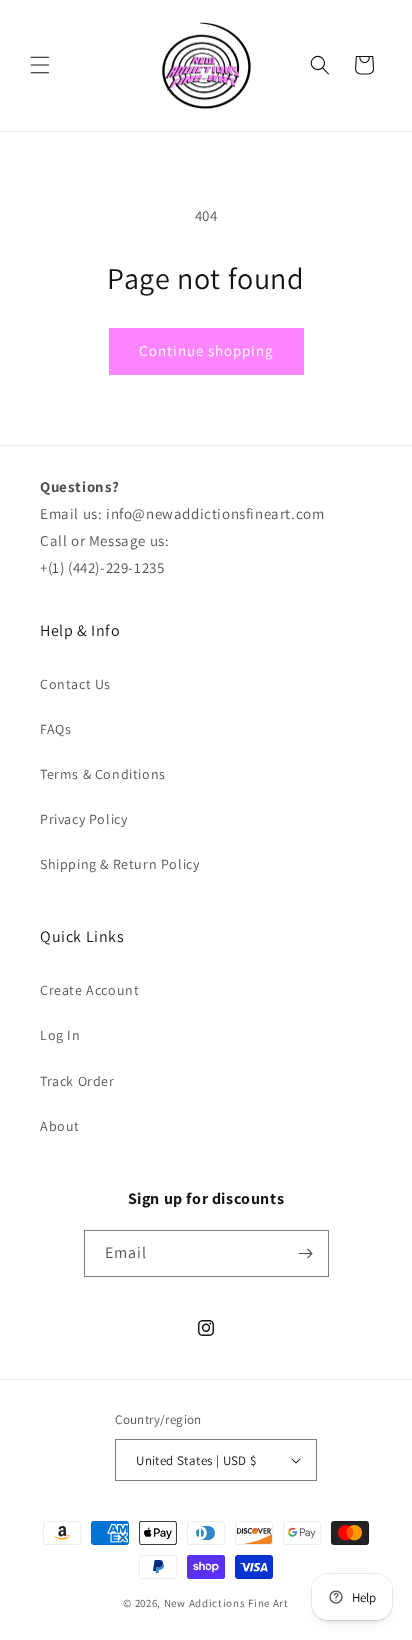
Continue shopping (206, 350)
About (60, 1126)
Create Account (89, 990)
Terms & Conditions (103, 774)
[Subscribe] (306, 1253)
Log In (60, 1035)
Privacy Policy (83, 819)
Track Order (77, 1081)
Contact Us (75, 684)
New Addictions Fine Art (226, 1603)
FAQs (55, 729)
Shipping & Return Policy (119, 864)
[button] (40, 65)
